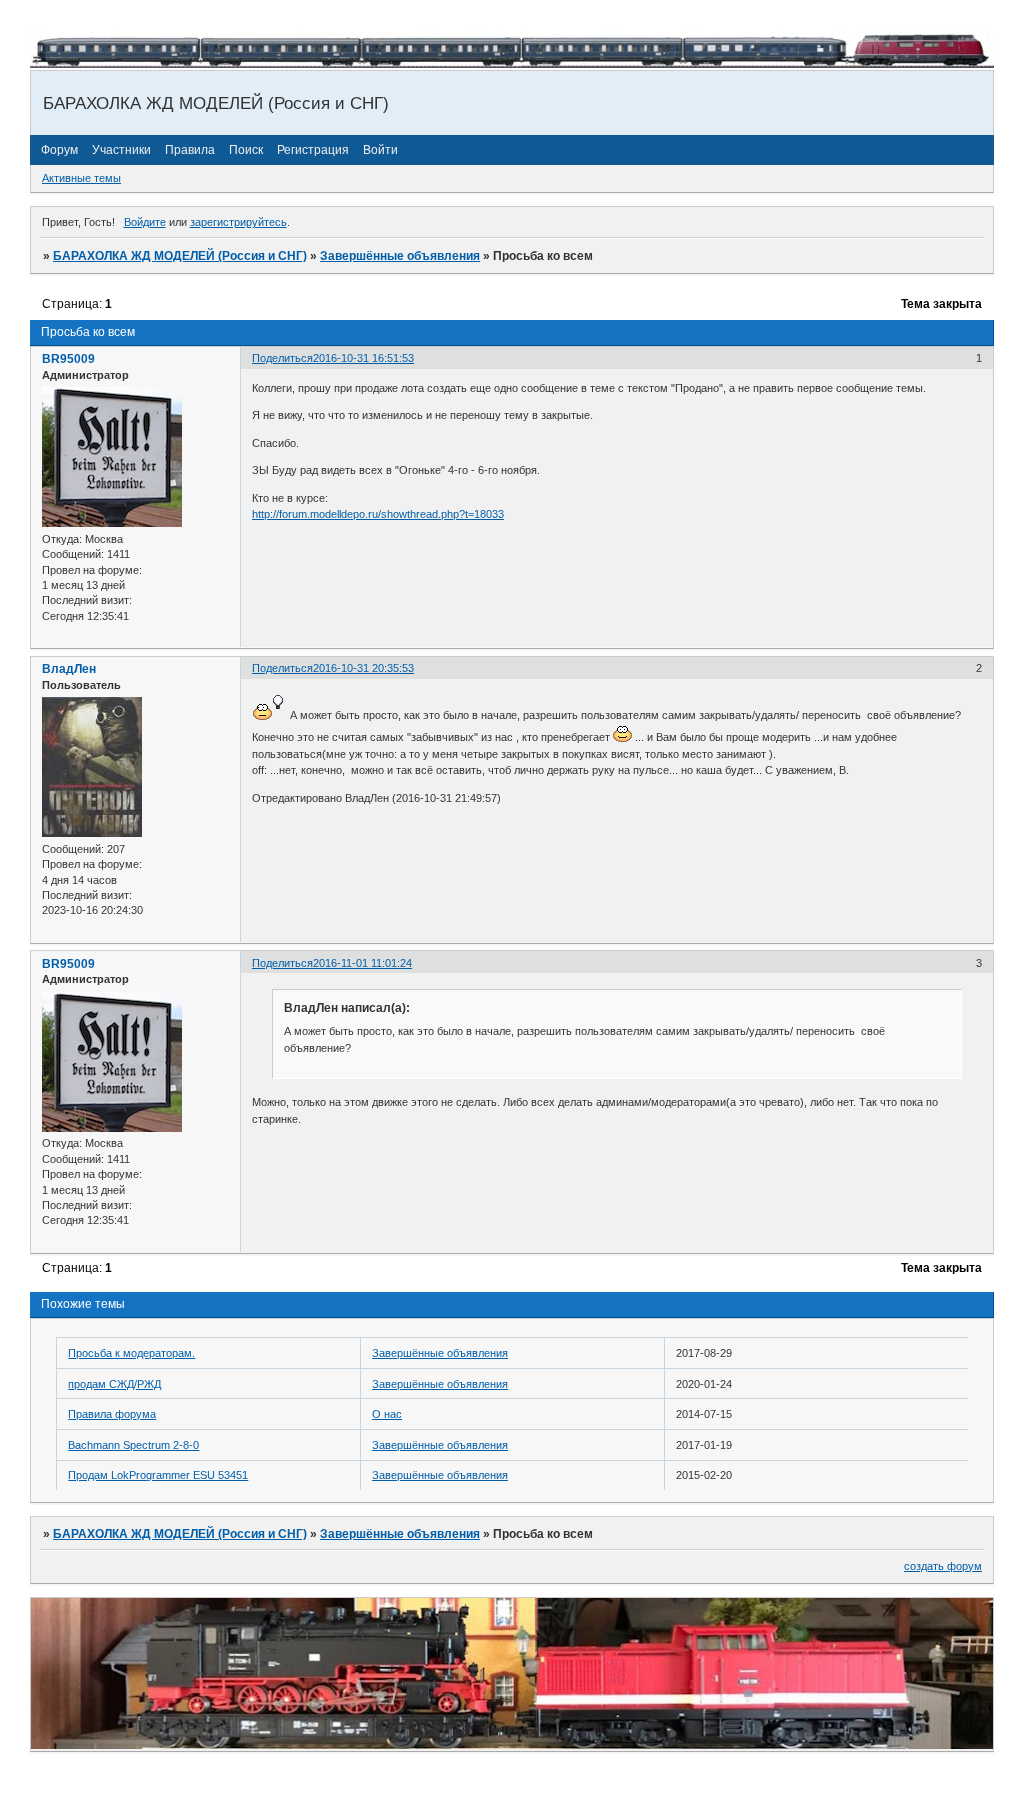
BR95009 (68, 359)
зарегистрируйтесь (238, 222)
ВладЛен (69, 669)
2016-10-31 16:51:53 (363, 358)
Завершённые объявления (400, 256)
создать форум (943, 1566)
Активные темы (81, 178)
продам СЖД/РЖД (114, 1384)
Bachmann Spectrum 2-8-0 (133, 1445)
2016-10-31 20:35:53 (363, 668)
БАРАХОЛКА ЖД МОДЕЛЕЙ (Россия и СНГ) (180, 256)
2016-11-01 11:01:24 (362, 963)
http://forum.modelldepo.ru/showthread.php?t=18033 (378, 514)
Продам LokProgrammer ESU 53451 (158, 1475)
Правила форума (112, 1414)
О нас (387, 1414)
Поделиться (282, 358)
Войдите (145, 222)
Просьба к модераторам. (131, 1353)
